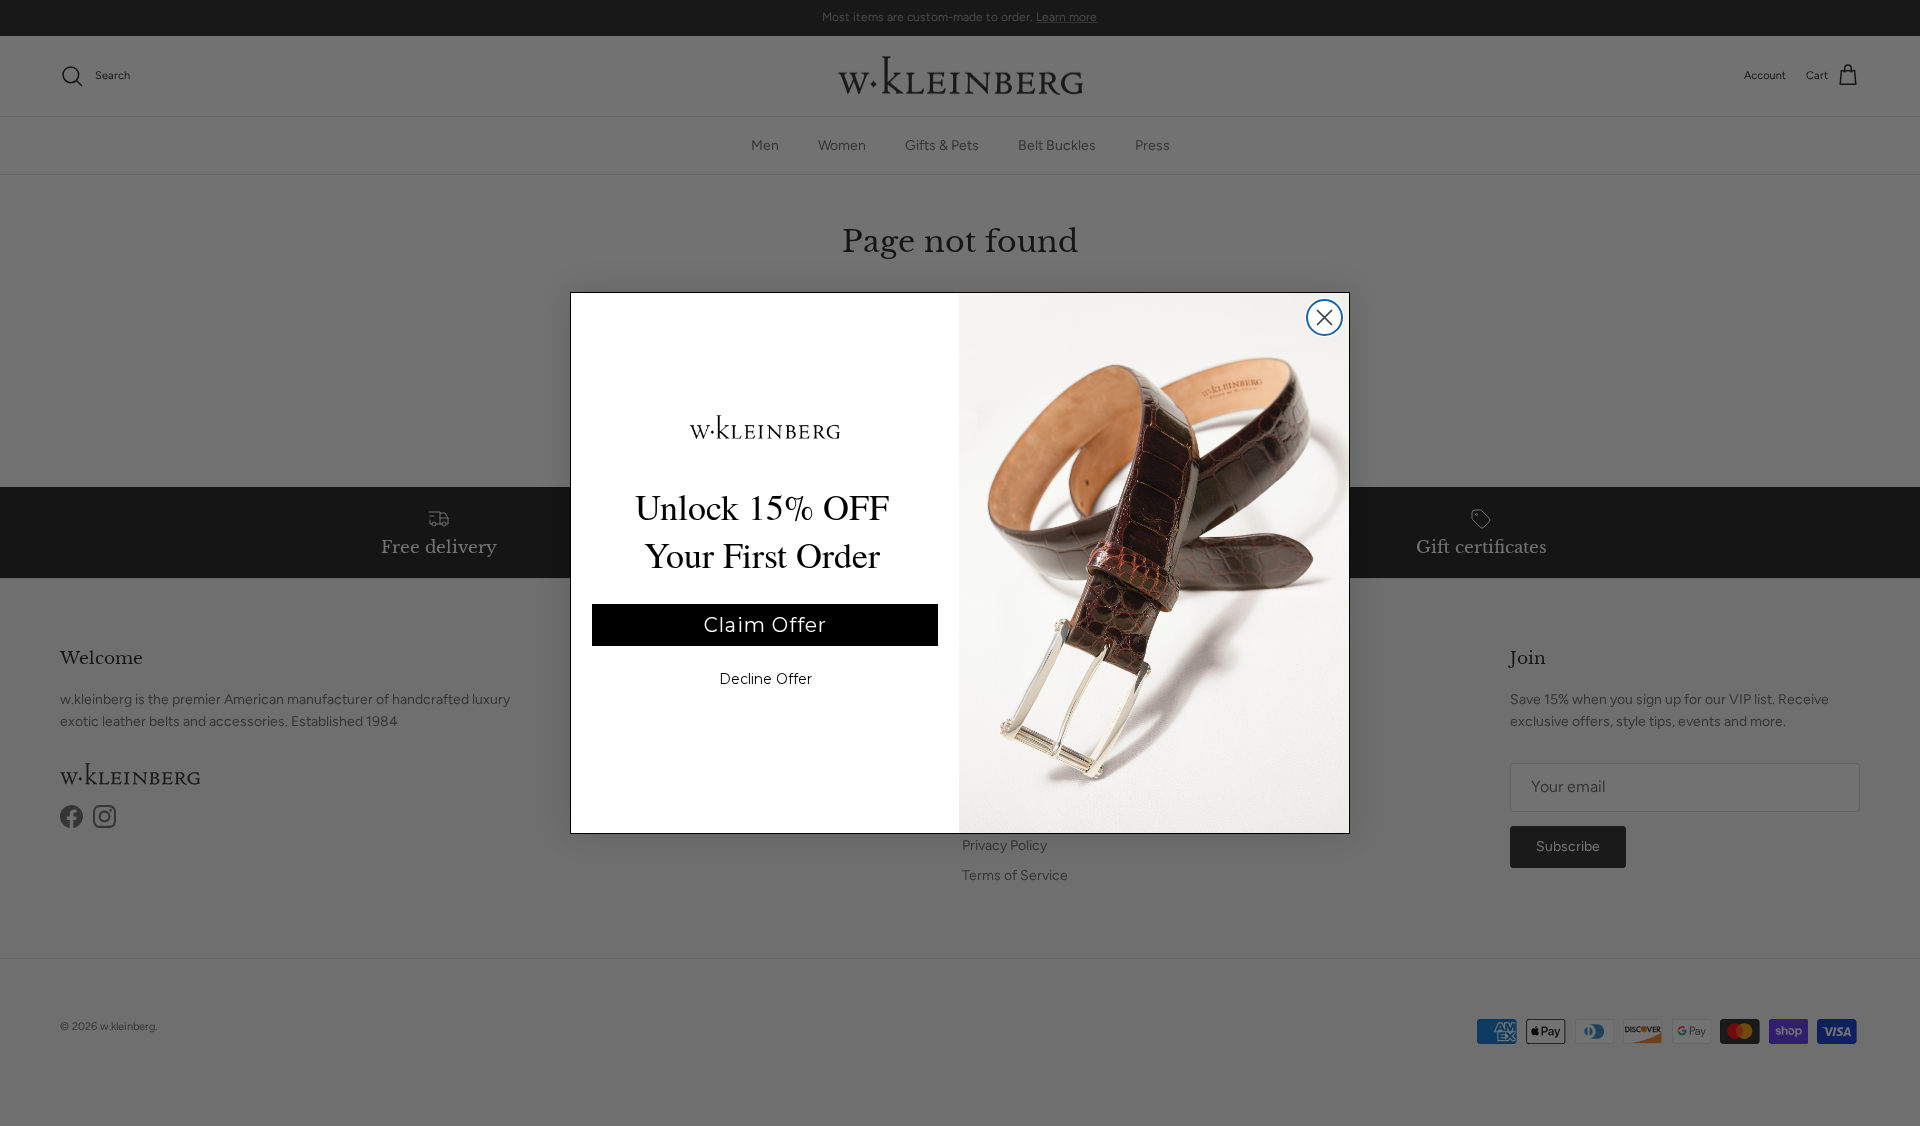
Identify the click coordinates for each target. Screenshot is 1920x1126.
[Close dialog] (1324, 317)
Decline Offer (765, 679)
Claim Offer (765, 625)
